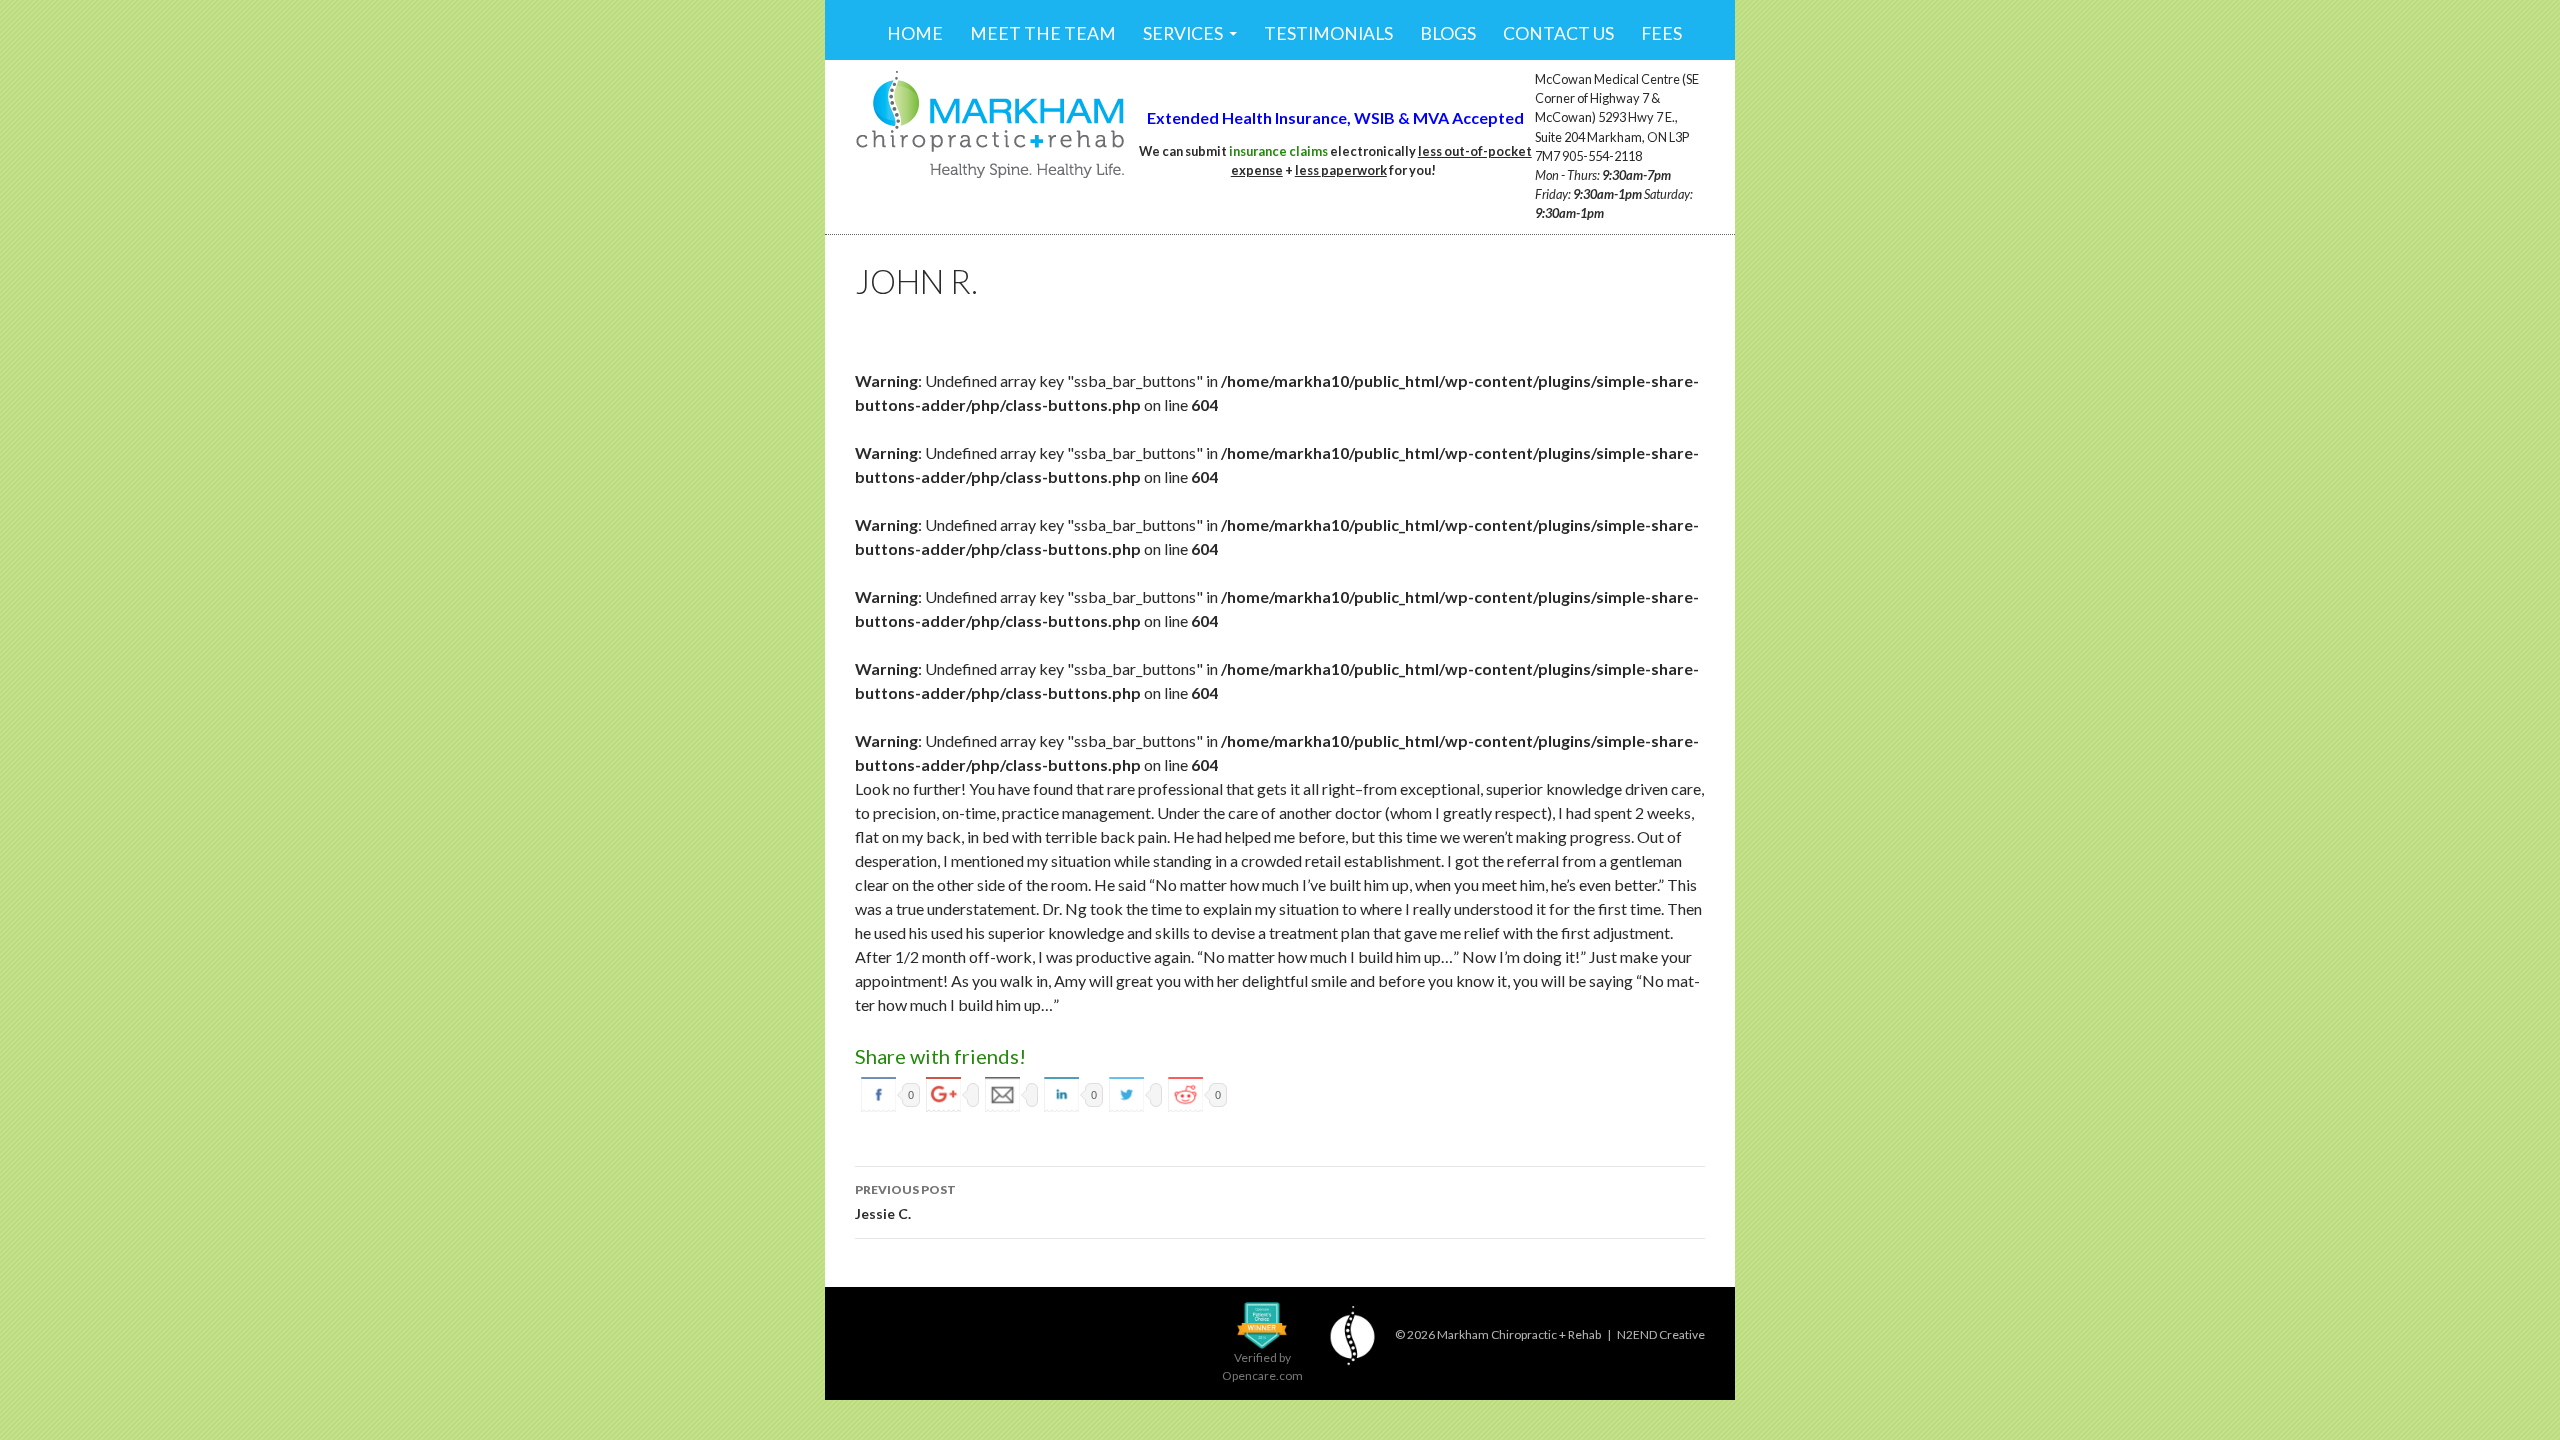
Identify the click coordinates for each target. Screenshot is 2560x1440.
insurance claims (1278, 151)
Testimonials (1328, 33)
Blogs (1448, 33)
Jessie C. (905, 1202)
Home (915, 33)
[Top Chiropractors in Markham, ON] (1262, 1323)
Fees (1661, 33)
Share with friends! (940, 1056)
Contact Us (1558, 33)
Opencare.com (1262, 1375)
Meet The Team (1043, 33)
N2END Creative (1661, 1334)
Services (1183, 33)
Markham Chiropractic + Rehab (1519, 1334)
